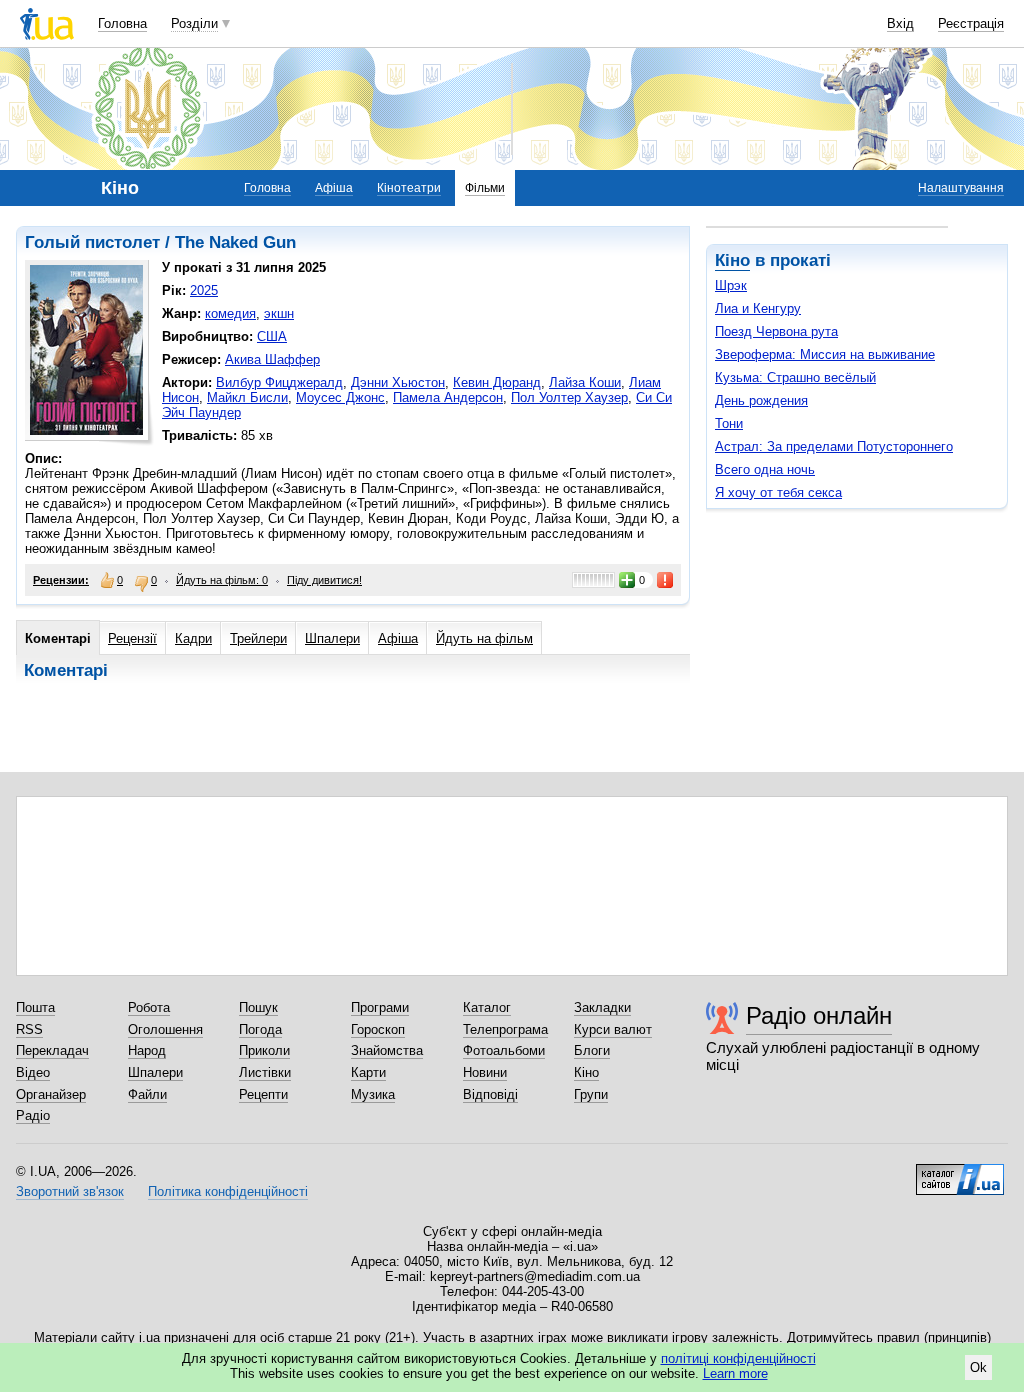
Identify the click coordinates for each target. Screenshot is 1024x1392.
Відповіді (490, 1094)
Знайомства (387, 1050)
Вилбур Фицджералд (279, 382)
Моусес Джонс (340, 397)
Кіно (732, 260)
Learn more (735, 1373)
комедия (230, 313)
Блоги (592, 1050)
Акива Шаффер (272, 359)
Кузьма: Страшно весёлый (795, 377)
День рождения (761, 400)
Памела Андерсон (448, 397)
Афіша (334, 188)
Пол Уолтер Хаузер (569, 397)
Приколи (264, 1050)
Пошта (35, 1007)
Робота (149, 1007)
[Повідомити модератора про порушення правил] (666, 580)
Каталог (487, 1007)
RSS (29, 1029)
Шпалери (332, 638)
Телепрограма (505, 1029)
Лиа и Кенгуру (758, 308)
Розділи (194, 23)
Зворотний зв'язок (70, 1191)
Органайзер (51, 1094)
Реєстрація (971, 23)
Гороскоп (378, 1029)
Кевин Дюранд (497, 382)
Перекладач (52, 1050)
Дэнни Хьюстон (398, 382)
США (272, 336)
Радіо (33, 1115)
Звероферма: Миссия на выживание (825, 354)
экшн (279, 313)
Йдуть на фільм (484, 638)
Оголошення (165, 1029)
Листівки (265, 1072)
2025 (204, 290)
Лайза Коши (585, 382)
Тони (729, 423)
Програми (380, 1007)
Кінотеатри (409, 188)
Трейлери (258, 638)
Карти (368, 1072)
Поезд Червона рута (776, 331)
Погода (260, 1029)
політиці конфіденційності (738, 1358)
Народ (147, 1050)
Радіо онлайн (819, 1015)
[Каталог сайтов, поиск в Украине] (960, 1172)
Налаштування (961, 188)
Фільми (485, 188)
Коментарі (58, 638)
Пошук (258, 1007)
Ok (978, 1367)
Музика (373, 1094)
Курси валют (613, 1029)
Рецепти (263, 1094)
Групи (591, 1094)
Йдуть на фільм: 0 (222, 580)
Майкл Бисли (247, 397)
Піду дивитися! (324, 580)
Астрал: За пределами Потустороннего (834, 446)
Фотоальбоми (504, 1050)
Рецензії (132, 638)
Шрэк (731, 285)
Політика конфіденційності (228, 1191)
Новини (485, 1072)
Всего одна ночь (765, 469)
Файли (147, 1094)
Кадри (193, 638)
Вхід (900, 23)
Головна (122, 23)
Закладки (602, 1007)
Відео (33, 1072)
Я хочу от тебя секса (778, 492)
